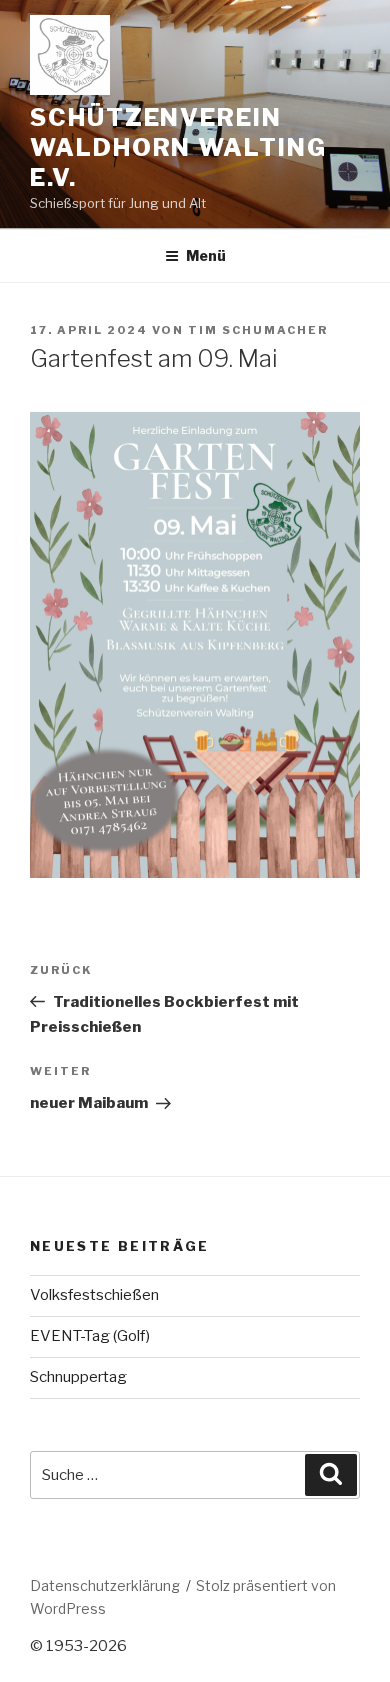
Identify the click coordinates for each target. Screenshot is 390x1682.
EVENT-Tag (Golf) (90, 1336)
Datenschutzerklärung (105, 1585)
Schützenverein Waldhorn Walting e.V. (178, 147)
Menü (206, 255)
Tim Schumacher (258, 330)
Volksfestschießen (94, 1295)
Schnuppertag (78, 1377)
